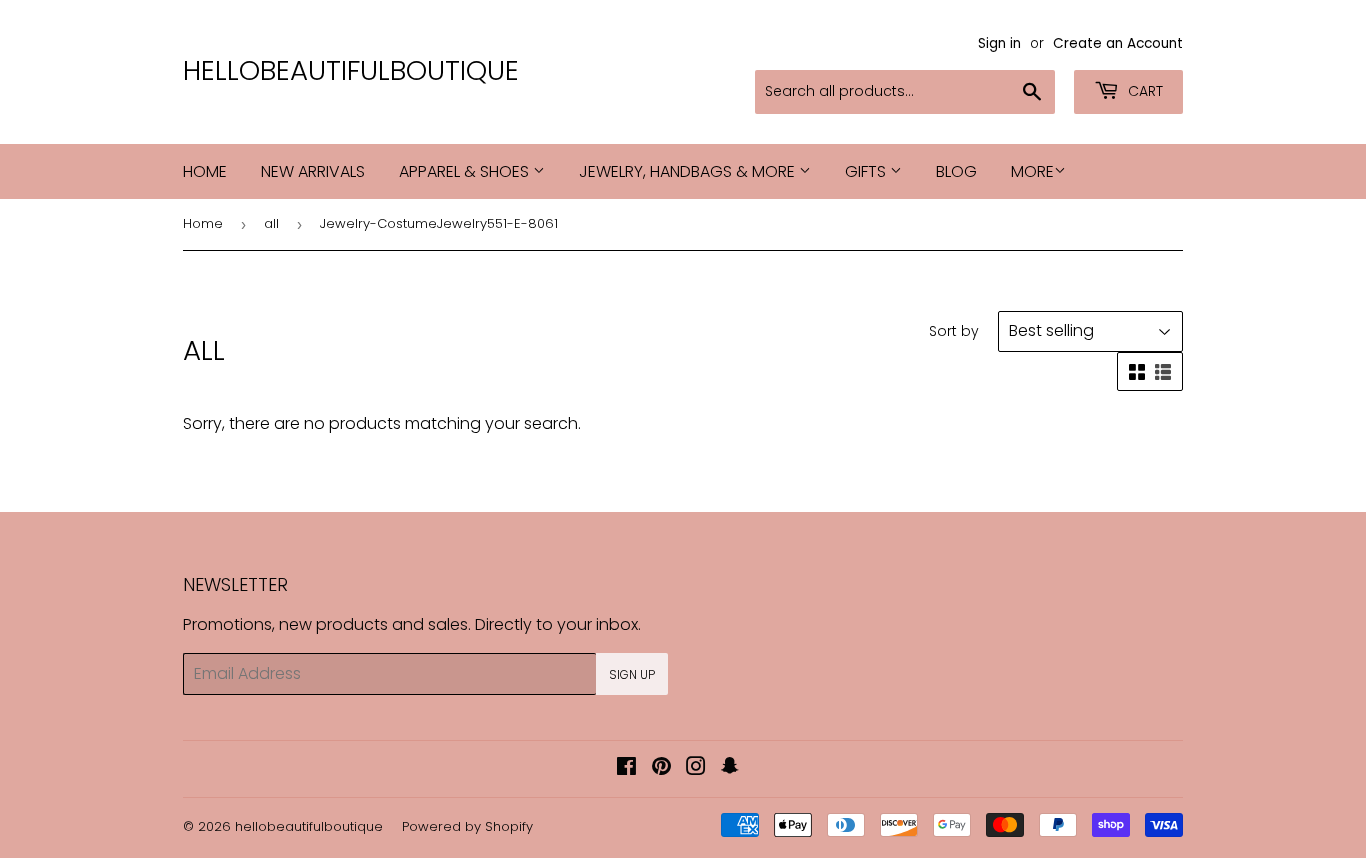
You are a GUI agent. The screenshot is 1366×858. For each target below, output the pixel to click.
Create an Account (1118, 43)
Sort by (954, 331)
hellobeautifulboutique (351, 71)
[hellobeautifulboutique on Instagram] (696, 768)
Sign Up (632, 674)
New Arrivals (313, 171)
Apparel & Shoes (466, 171)
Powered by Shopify (467, 826)
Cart (1143, 91)
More (1032, 171)
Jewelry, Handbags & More (689, 171)
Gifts (867, 171)
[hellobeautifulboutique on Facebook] (626, 768)
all (271, 223)
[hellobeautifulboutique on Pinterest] (661, 768)
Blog (956, 171)
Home (205, 171)
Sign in (999, 43)
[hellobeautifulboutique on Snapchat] (730, 768)
